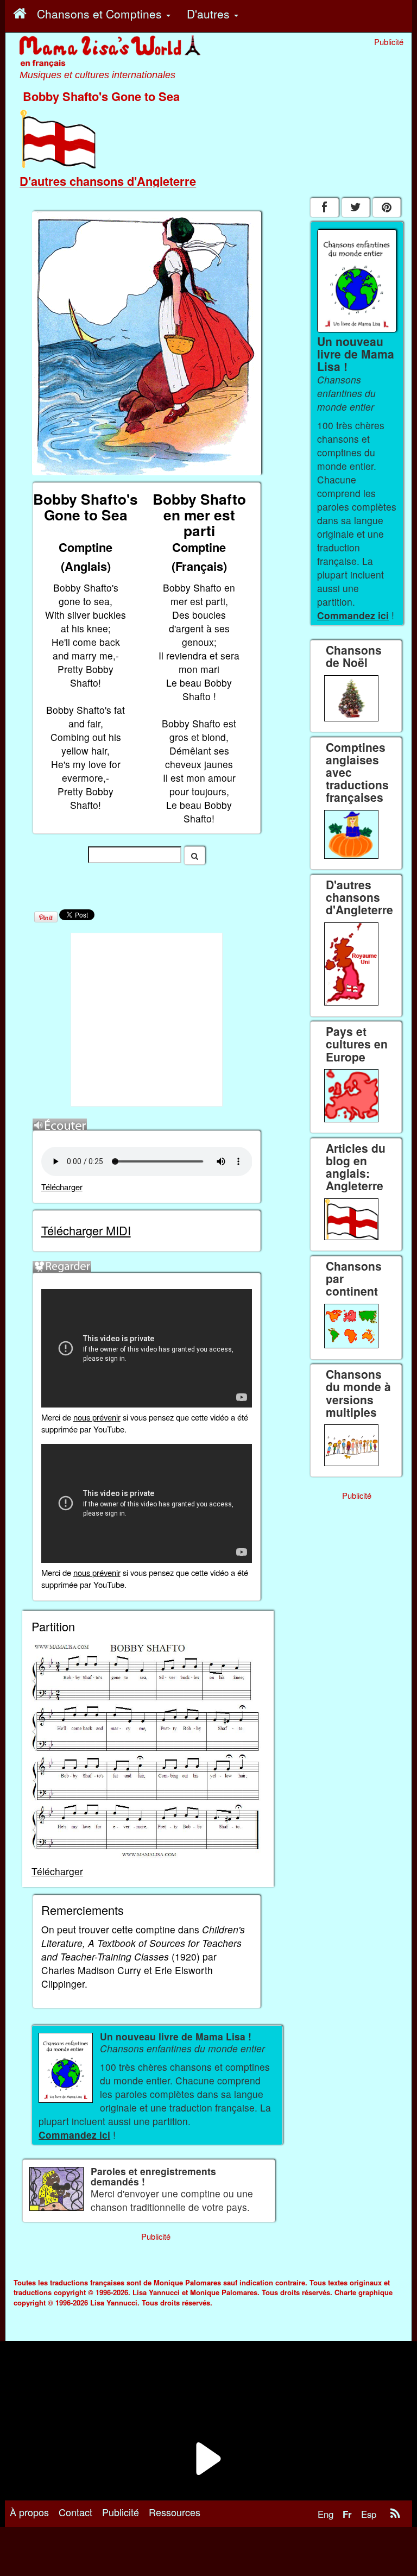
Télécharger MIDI (86, 1230)
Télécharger (62, 1187)
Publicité (121, 2512)
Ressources (175, 2512)
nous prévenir (97, 1417)
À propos (29, 2512)
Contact (75, 2512)
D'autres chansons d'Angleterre (108, 181)
